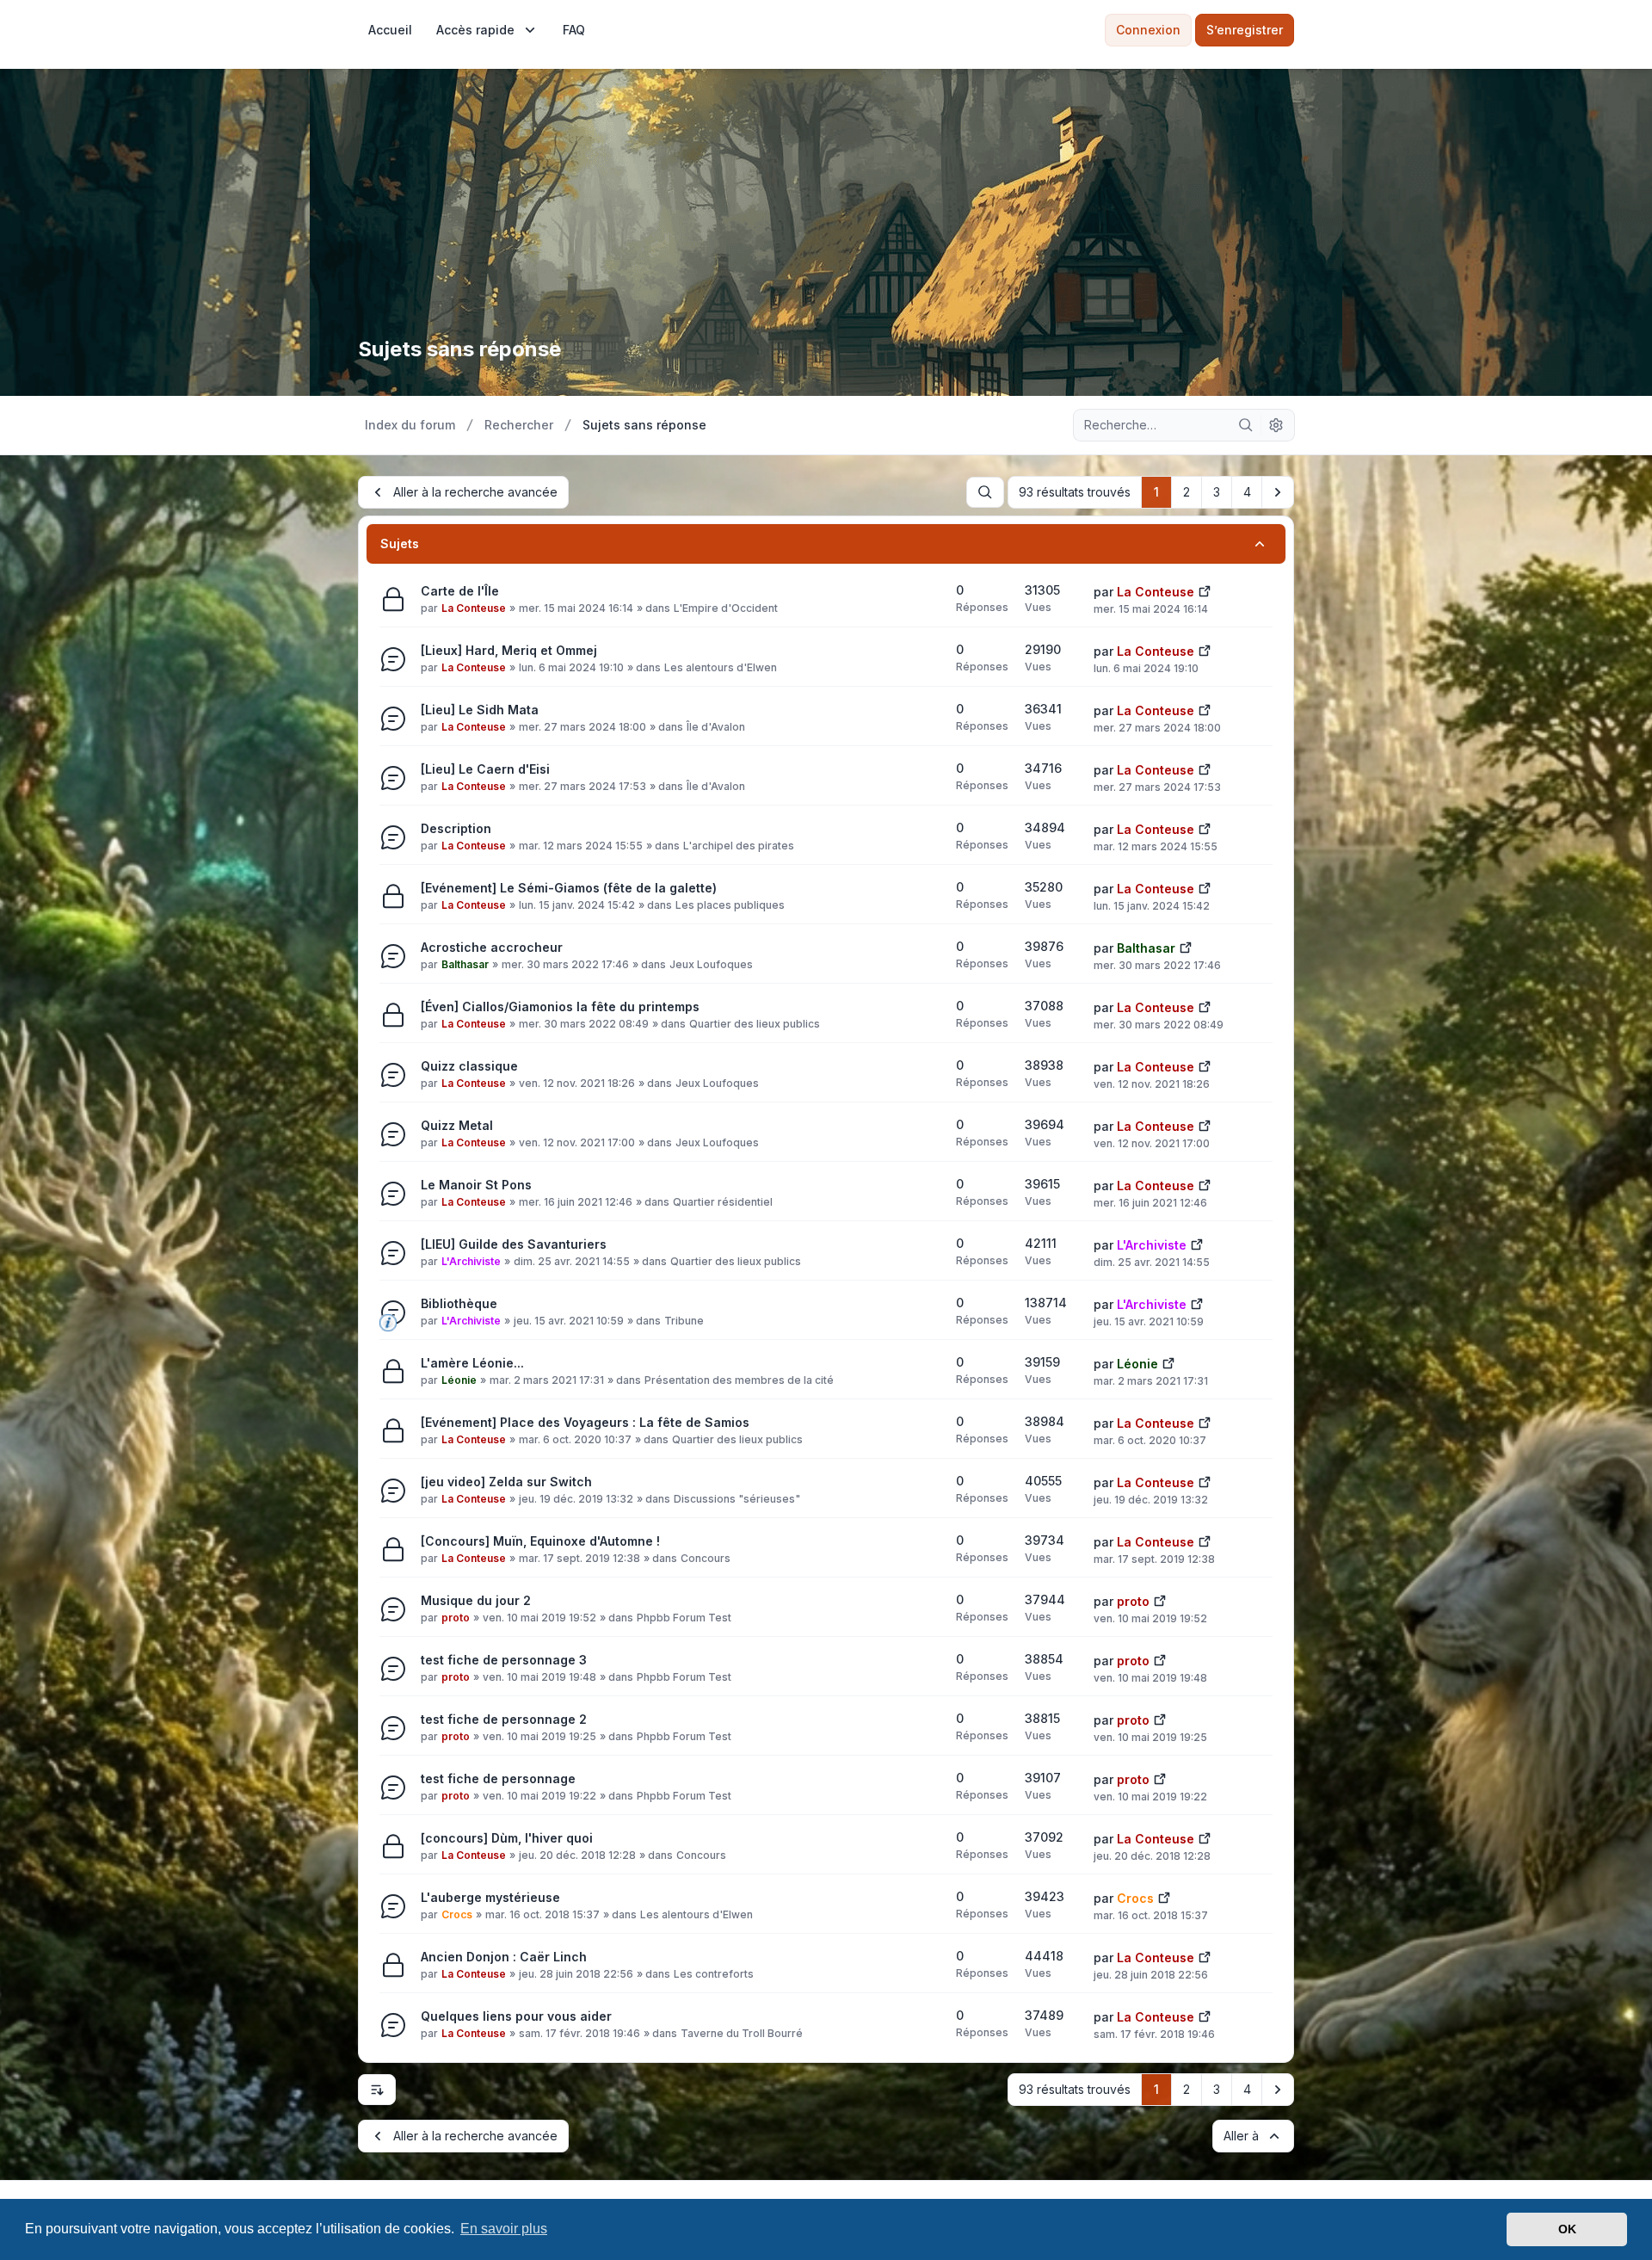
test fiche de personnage (498, 1778)
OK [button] (1567, 2229)
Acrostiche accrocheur (492, 947)
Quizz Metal (457, 1125)
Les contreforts (714, 1974)
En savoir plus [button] (504, 2229)
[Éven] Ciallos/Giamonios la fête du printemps (560, 1007)
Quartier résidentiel (723, 1202)
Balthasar (465, 964)
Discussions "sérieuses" (737, 1499)
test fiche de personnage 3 (504, 1660)
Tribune (684, 1321)
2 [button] (1187, 492)
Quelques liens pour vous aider (516, 2016)
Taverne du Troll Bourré (742, 2033)
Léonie (459, 1380)
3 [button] (1217, 492)
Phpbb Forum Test (684, 1618)
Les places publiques (730, 905)
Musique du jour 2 (476, 1600)
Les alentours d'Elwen (721, 667)
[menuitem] (390, 30)
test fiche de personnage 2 (504, 1719)
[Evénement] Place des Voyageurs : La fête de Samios (585, 1422)
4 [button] (1247, 492)
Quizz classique (469, 1066)
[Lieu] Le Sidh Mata (480, 710)
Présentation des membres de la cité (739, 1380)
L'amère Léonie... (472, 1363)
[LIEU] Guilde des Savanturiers (514, 1244)
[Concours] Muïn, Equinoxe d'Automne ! (540, 1541)
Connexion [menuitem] (1148, 30)
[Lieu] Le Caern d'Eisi (485, 769)
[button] (1278, 492)
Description (456, 828)
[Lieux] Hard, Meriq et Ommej (509, 650)
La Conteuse (474, 608)
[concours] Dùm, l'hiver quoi (507, 1838)
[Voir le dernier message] (1205, 590)
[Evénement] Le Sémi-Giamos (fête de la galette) (569, 888)
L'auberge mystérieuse (490, 1897)
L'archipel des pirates (739, 846)
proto (456, 1618)
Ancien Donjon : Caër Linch (504, 1957)
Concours (706, 1558)
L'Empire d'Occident (726, 608)
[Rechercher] (1246, 425)
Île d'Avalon (716, 727)
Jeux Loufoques (711, 964)
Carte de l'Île (460, 591)
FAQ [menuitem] (574, 30)
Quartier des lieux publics (755, 1024)
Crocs (457, 1914)
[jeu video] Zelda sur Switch (506, 1482)
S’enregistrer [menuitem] (1245, 30)
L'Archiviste (471, 1261)
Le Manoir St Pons (476, 1185)
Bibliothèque (459, 1303)
